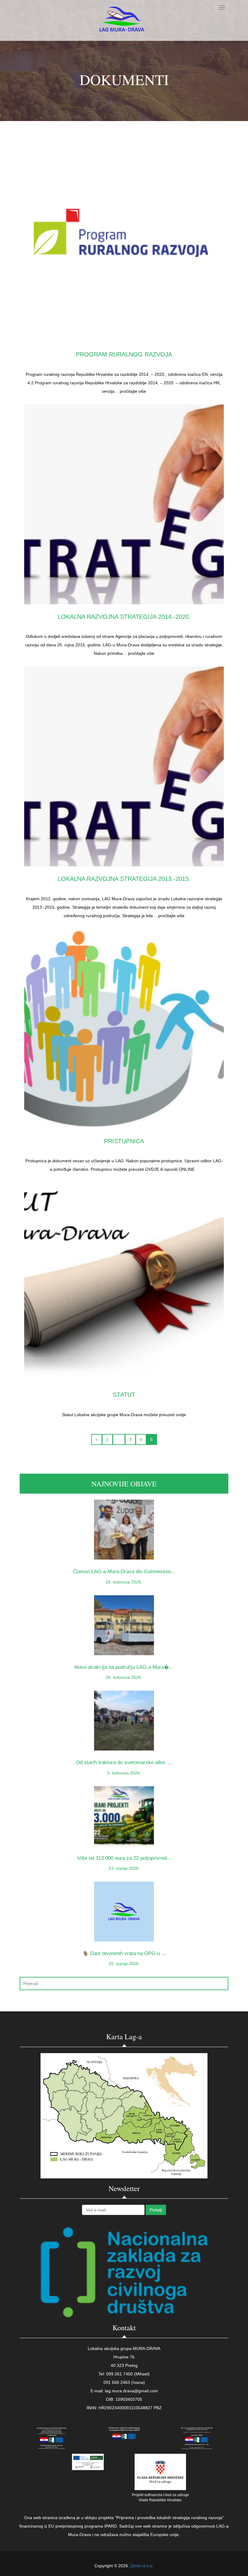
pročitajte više (133, 391)
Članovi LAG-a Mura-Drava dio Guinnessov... (124, 1572)
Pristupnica (124, 1141)
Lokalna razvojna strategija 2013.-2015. (124, 879)
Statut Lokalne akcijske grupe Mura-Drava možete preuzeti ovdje (124, 1415)
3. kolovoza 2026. (124, 1773)
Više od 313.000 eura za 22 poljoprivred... (124, 1858)
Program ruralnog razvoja (124, 354)
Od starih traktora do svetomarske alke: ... (124, 1762)
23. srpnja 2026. (124, 1868)
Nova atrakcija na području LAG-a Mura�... (124, 1667)
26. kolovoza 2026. (124, 1582)
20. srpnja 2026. (124, 1964)
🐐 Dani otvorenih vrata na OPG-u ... (124, 1953)
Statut (124, 1395)
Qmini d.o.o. (142, 2566)
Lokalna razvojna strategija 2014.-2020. (124, 617)
